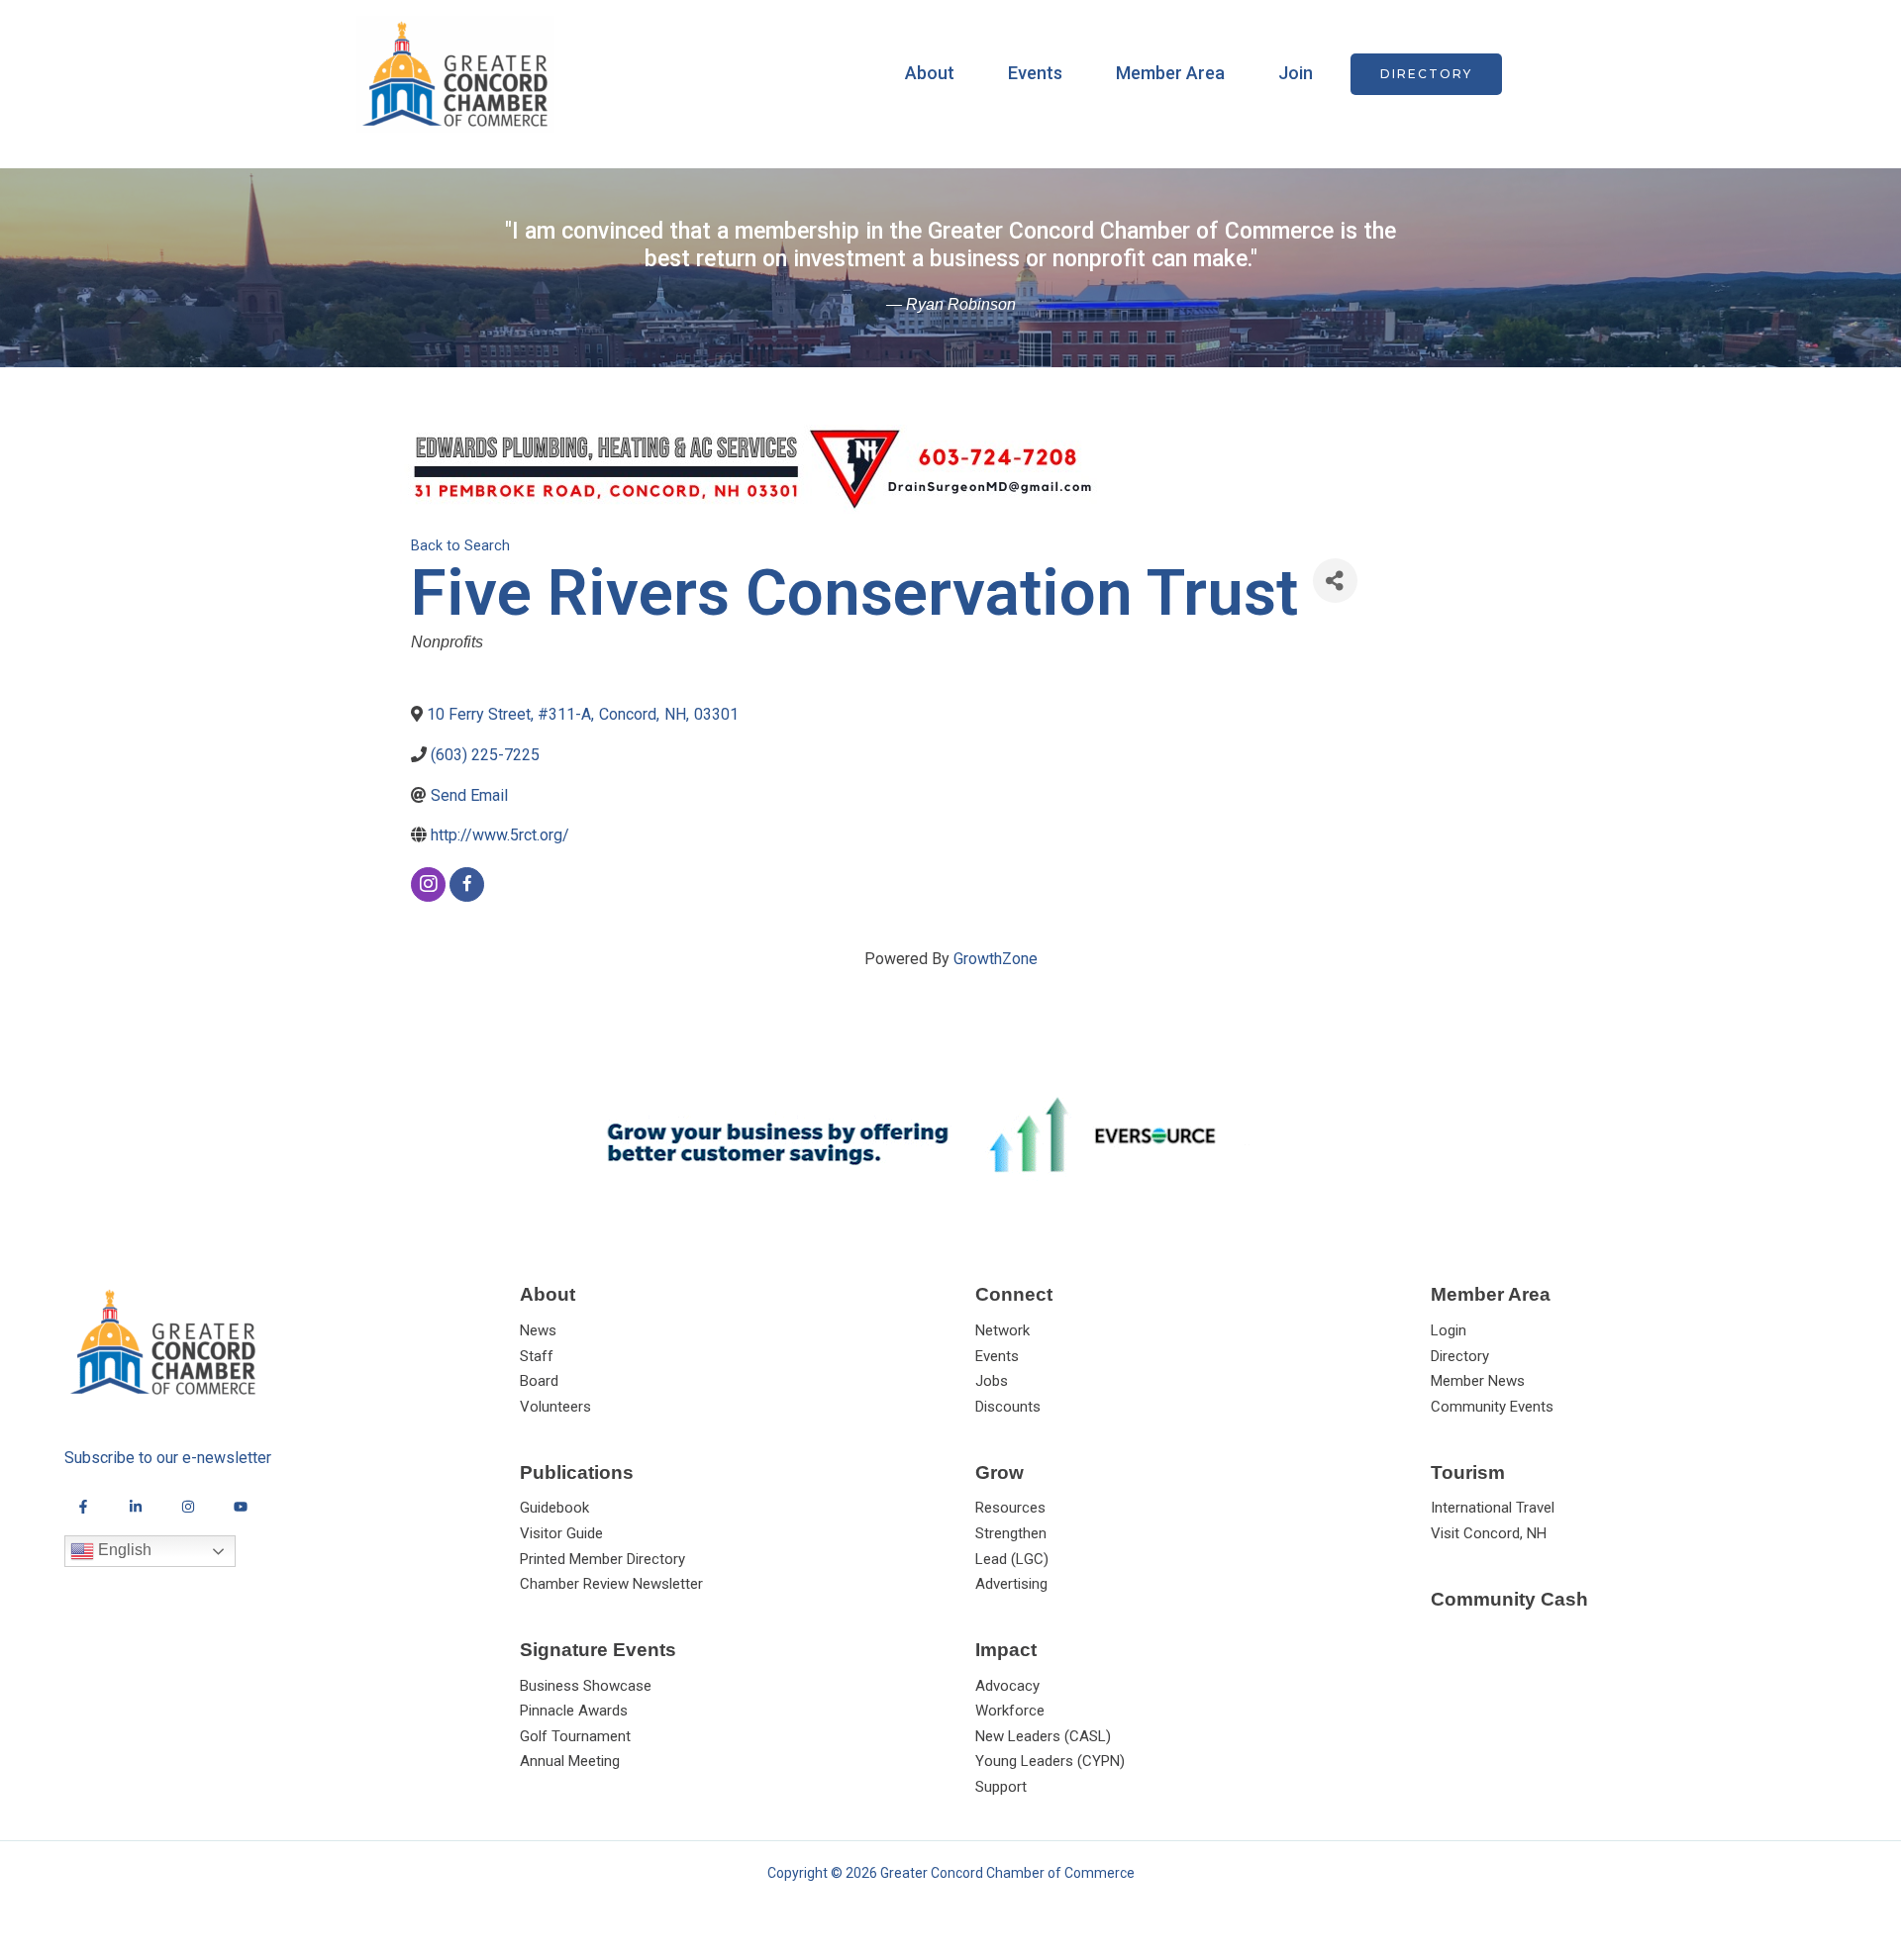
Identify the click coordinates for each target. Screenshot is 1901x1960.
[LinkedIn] (136, 1507)
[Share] (1335, 581)
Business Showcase (586, 1686)
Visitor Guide (561, 1533)
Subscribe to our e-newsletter (168, 1458)
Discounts (1008, 1407)
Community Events (1492, 1407)
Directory (1460, 1356)
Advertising (1011, 1584)
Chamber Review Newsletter (611, 1584)
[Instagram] (188, 1507)
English (123, 1551)
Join (1296, 73)
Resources (1010, 1508)
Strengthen (1011, 1533)
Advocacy (1007, 1686)
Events (1035, 73)
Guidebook (554, 1508)
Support (1001, 1787)
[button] (1426, 74)
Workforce (1010, 1711)
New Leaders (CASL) (1043, 1736)
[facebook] (467, 884)
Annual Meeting (570, 1761)
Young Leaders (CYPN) (1050, 1761)
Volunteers (555, 1407)
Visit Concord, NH (1489, 1533)
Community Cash (1509, 1599)
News (538, 1330)
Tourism (1468, 1472)
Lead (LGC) (1012, 1559)
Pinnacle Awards (574, 1711)
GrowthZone (996, 959)
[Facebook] (83, 1507)
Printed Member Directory (602, 1559)
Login (1449, 1330)
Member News (1478, 1381)
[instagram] (428, 884)
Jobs (992, 1381)
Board (539, 1381)
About (930, 73)
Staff (537, 1356)
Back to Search (460, 546)
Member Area (1170, 73)
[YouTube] (241, 1507)
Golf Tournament (575, 1736)
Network (1002, 1330)
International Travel (1493, 1508)
